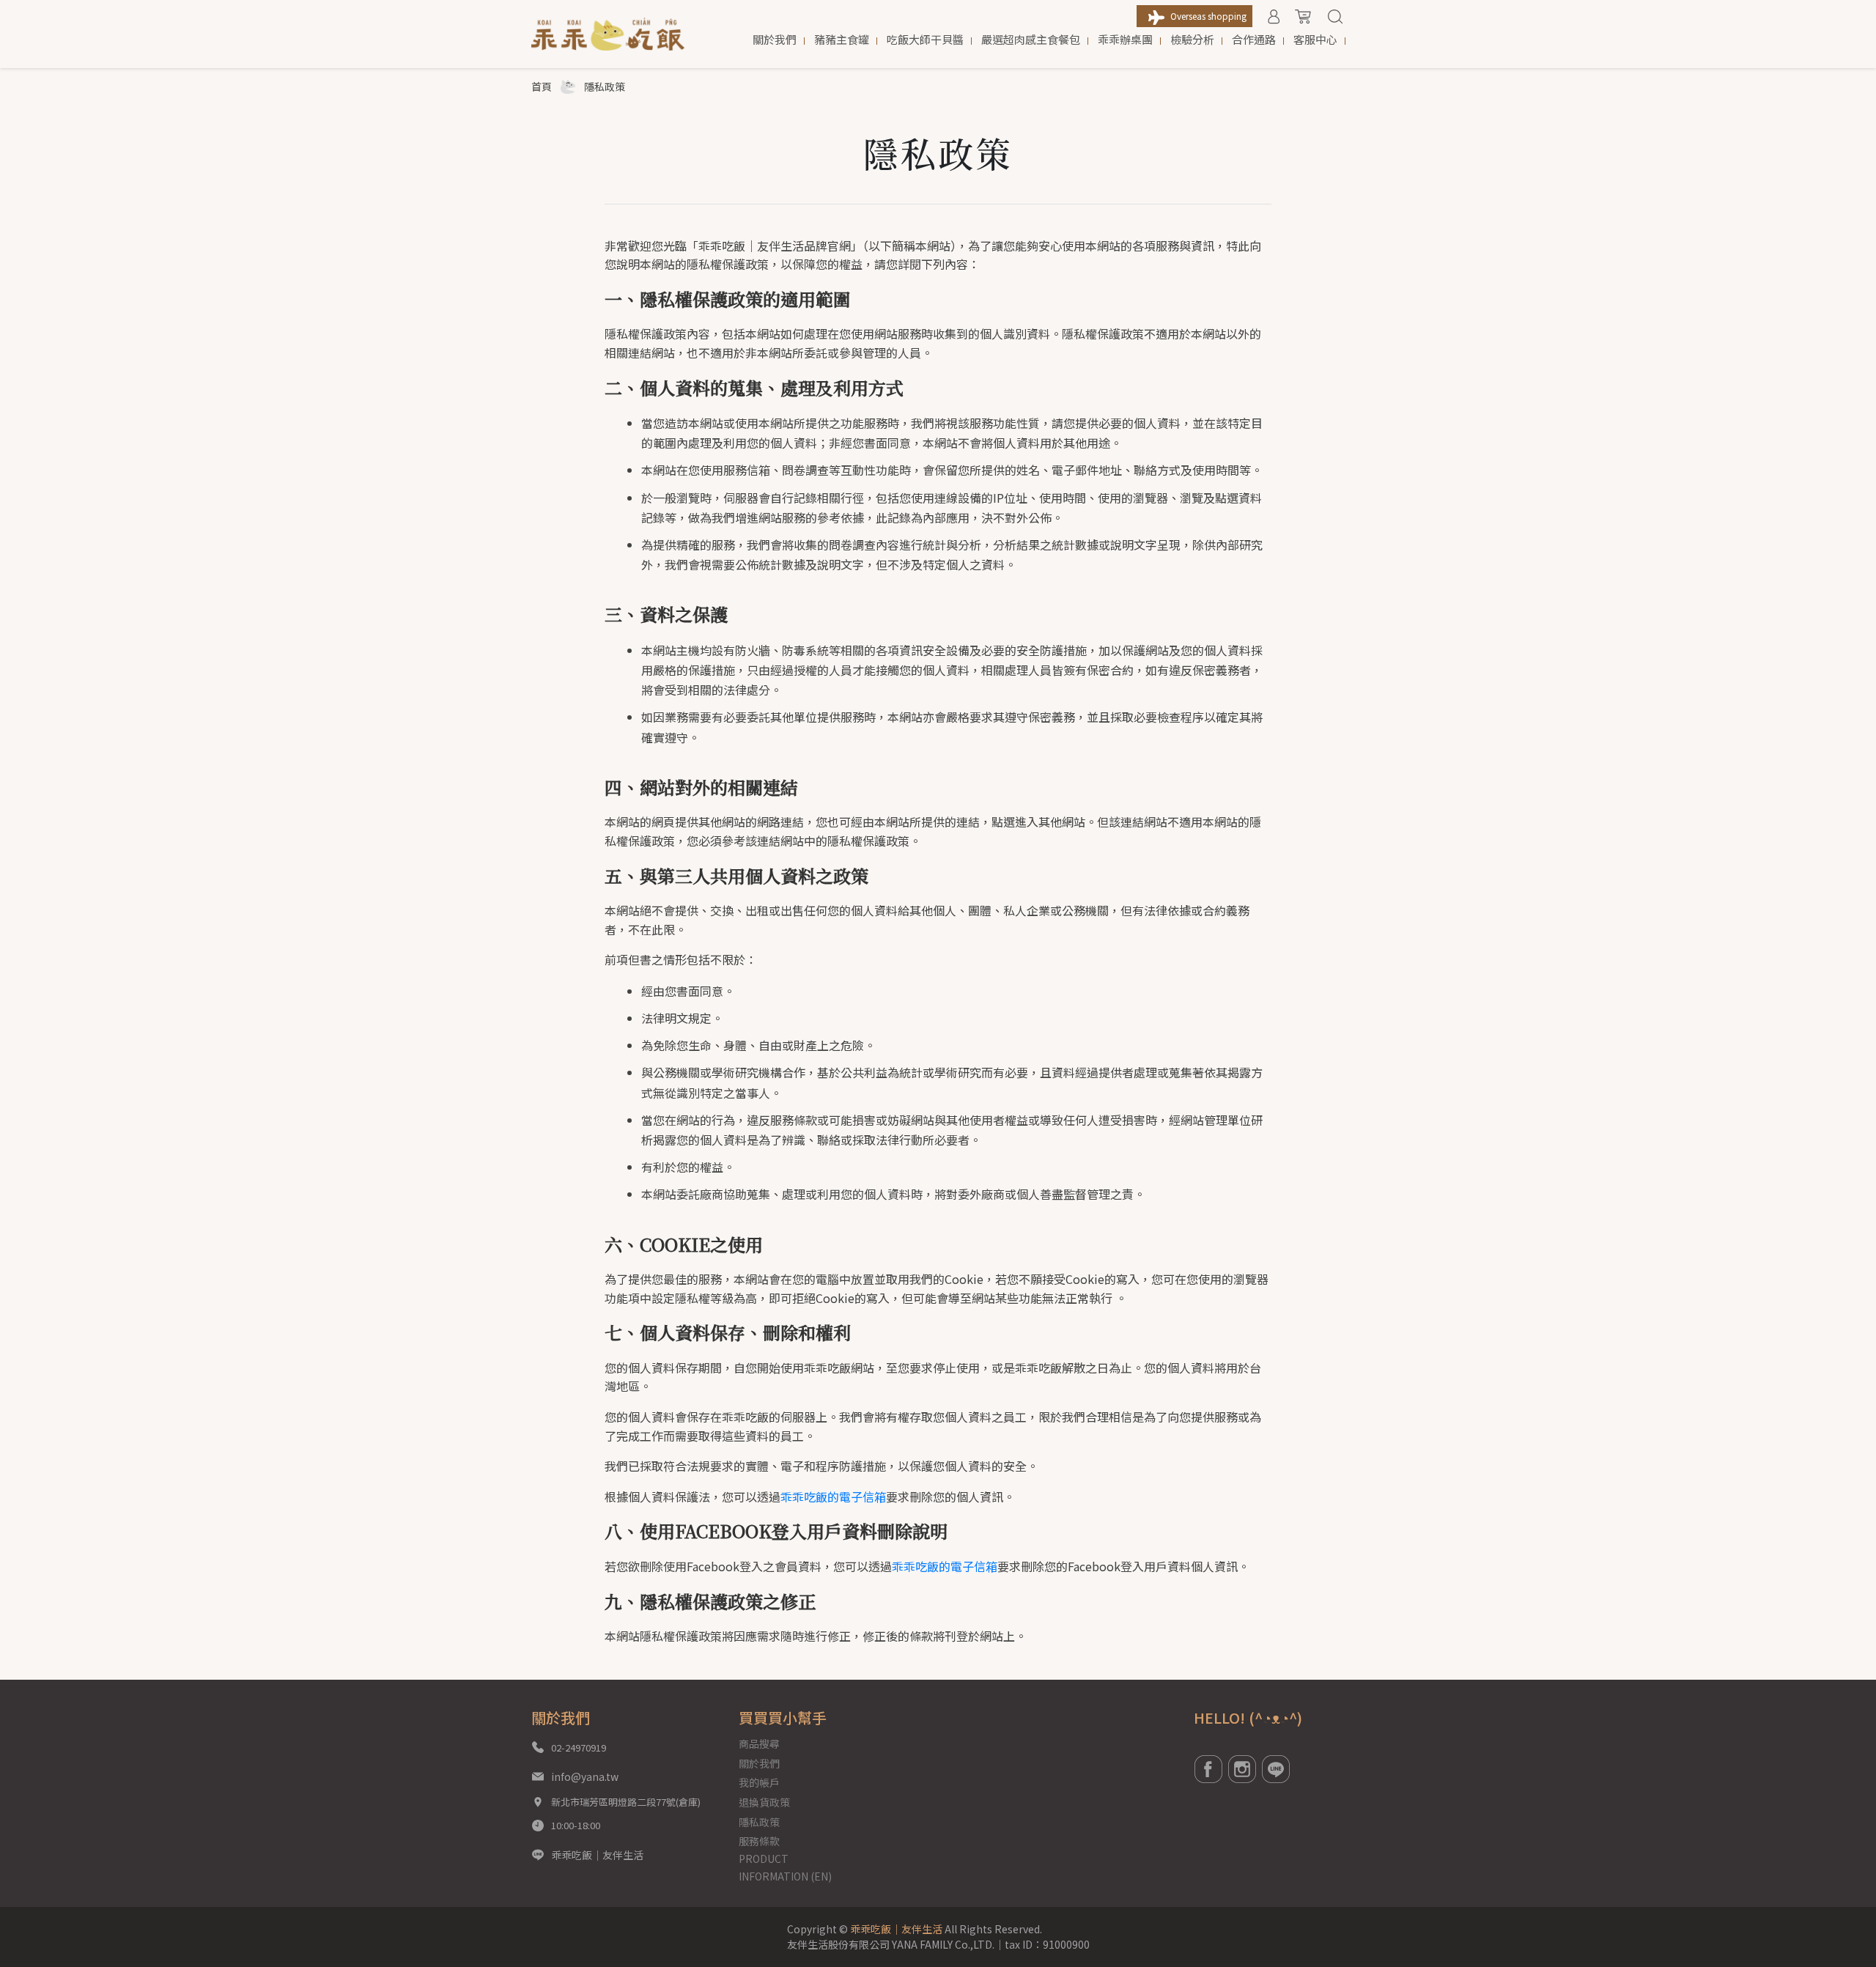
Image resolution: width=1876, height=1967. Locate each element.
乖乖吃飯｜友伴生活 (597, 1855)
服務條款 (759, 1841)
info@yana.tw (585, 1776)
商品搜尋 (759, 1743)
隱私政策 (759, 1822)
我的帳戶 (759, 1782)
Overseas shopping (1208, 16)
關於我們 (759, 1763)
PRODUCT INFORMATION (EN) (785, 1867)
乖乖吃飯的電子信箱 (833, 1497)
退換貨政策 (764, 1802)
